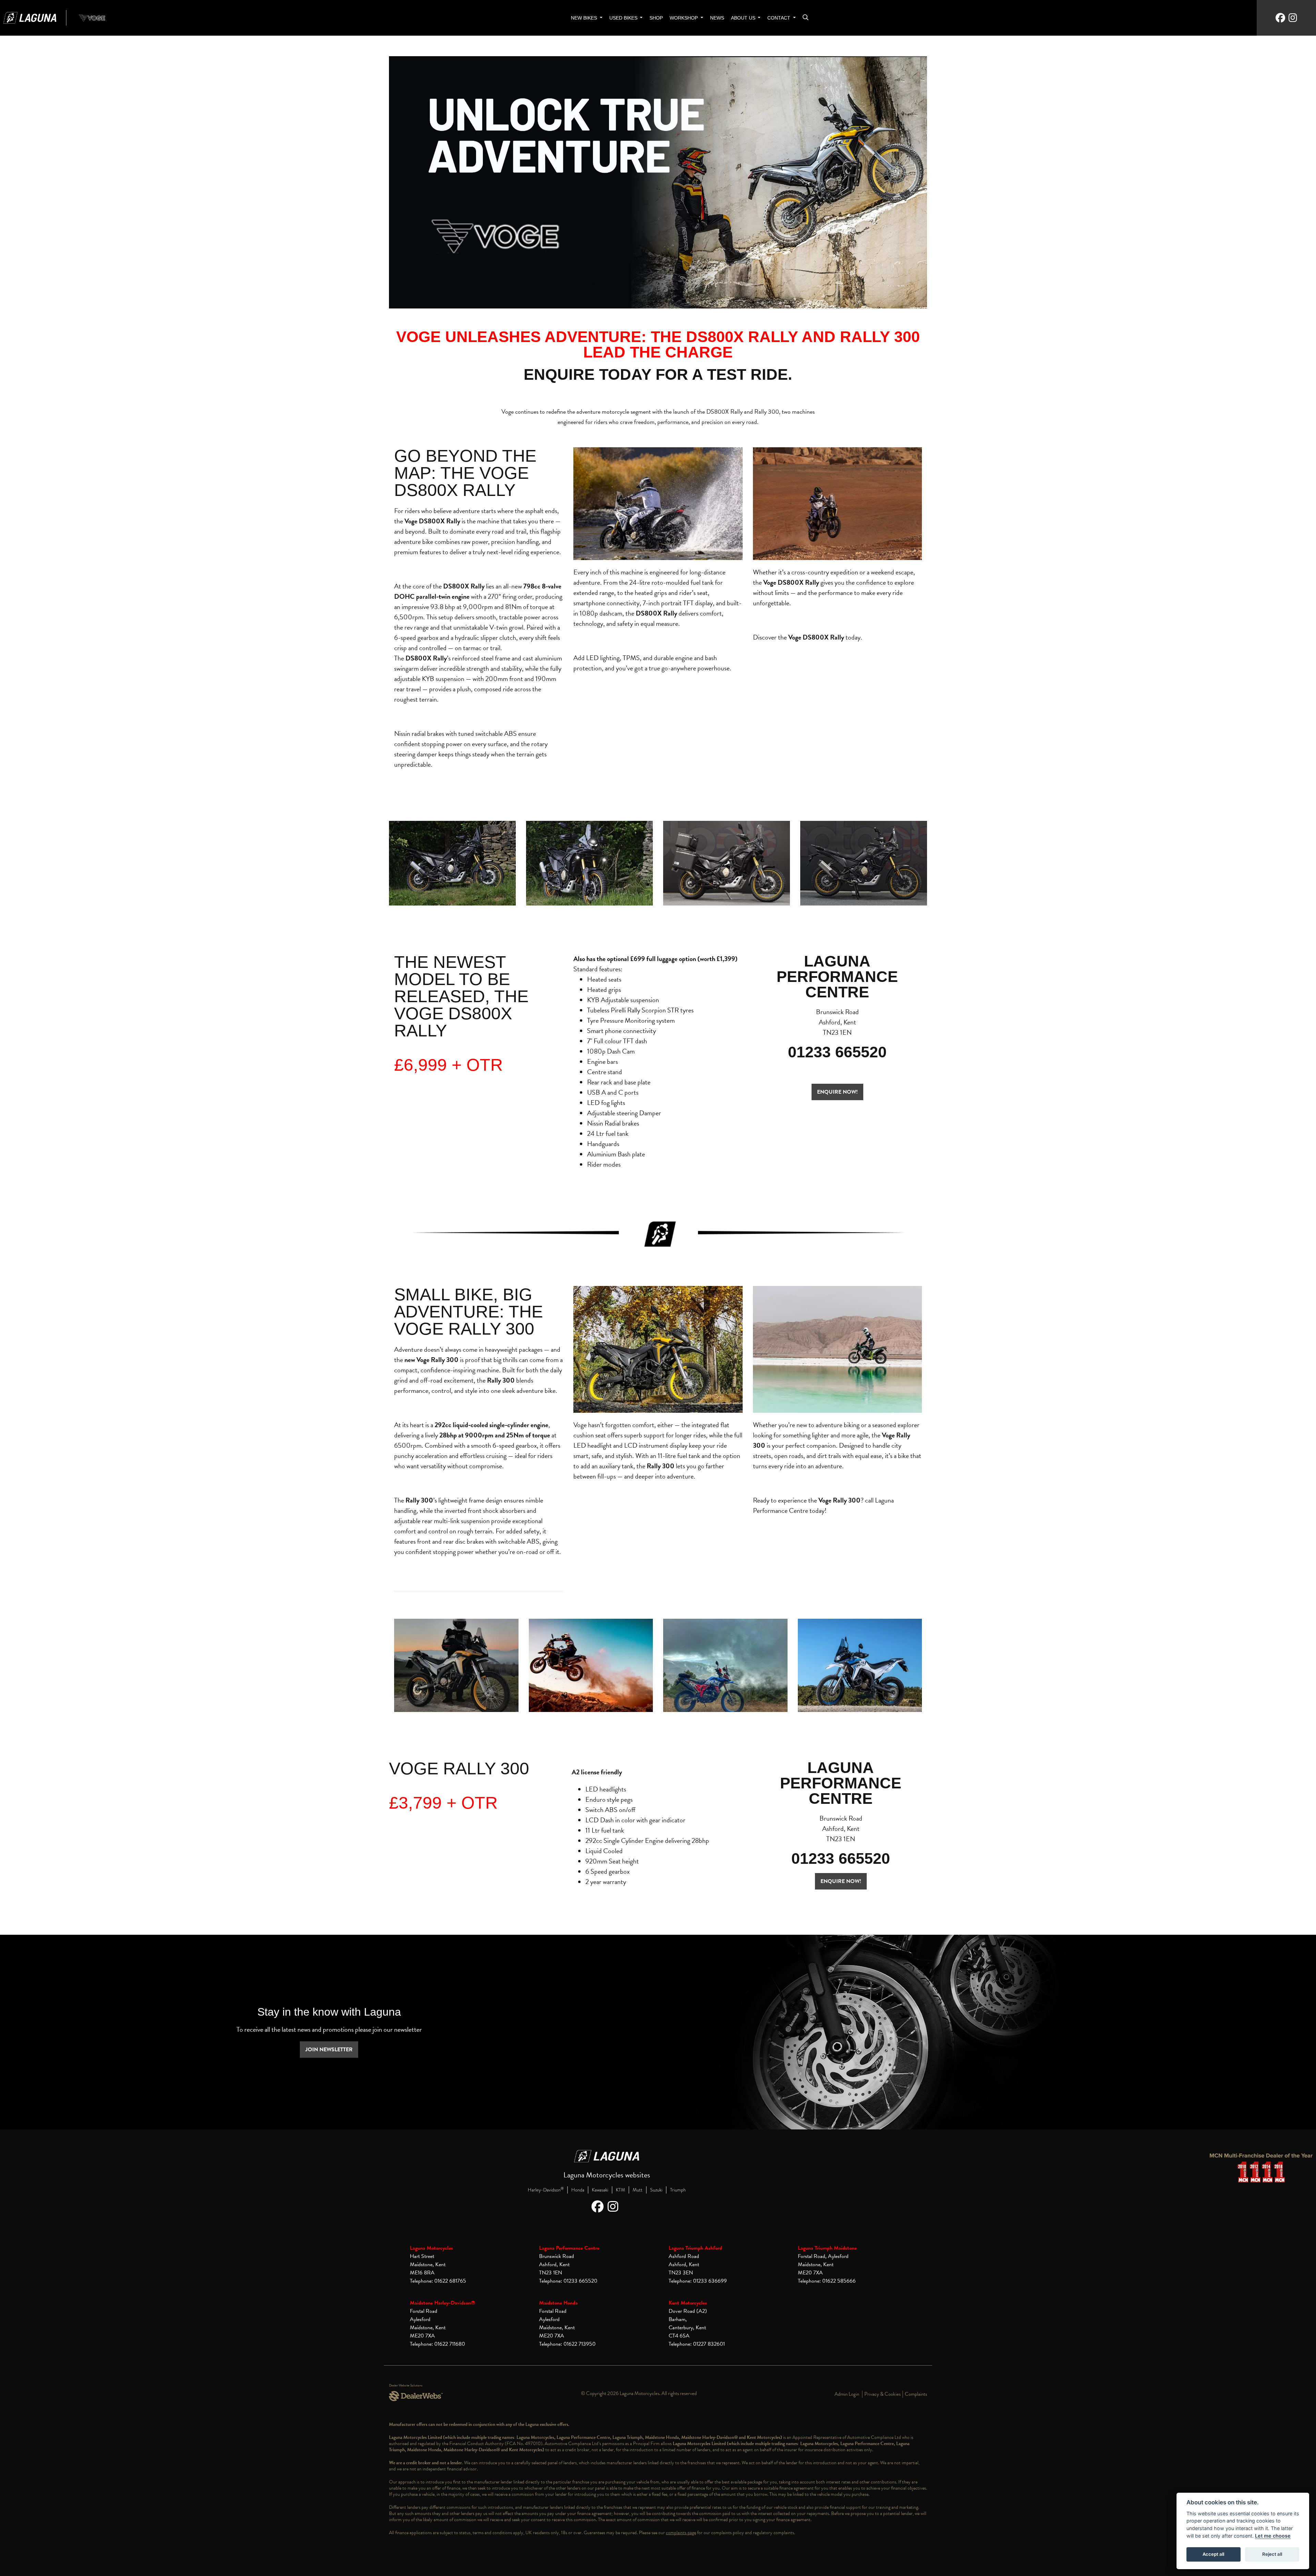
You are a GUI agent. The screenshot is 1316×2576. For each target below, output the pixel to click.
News (717, 18)
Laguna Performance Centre (569, 2248)
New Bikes (585, 18)
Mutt (638, 2190)
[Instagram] (615, 2207)
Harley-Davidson (546, 2190)
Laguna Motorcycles (431, 2248)
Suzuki (656, 2190)
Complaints (916, 2394)
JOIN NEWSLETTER (329, 2050)
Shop (656, 18)
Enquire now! (837, 1092)
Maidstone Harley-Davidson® (443, 2303)
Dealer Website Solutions (406, 2385)
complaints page (681, 2533)
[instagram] (1293, 18)
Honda (578, 2190)
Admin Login (847, 2394)
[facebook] (1280, 18)
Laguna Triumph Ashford (695, 2248)
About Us (744, 18)
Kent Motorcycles (688, 2303)
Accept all (1213, 2554)
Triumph (678, 2190)
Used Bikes (624, 18)
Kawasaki (600, 2190)
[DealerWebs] (416, 2396)
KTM (620, 2190)
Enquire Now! (841, 1881)
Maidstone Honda (558, 2303)
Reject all (1272, 2554)
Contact (779, 18)
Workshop (684, 18)
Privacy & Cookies (882, 2394)
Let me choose (1273, 2536)
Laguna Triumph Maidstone (827, 2248)
